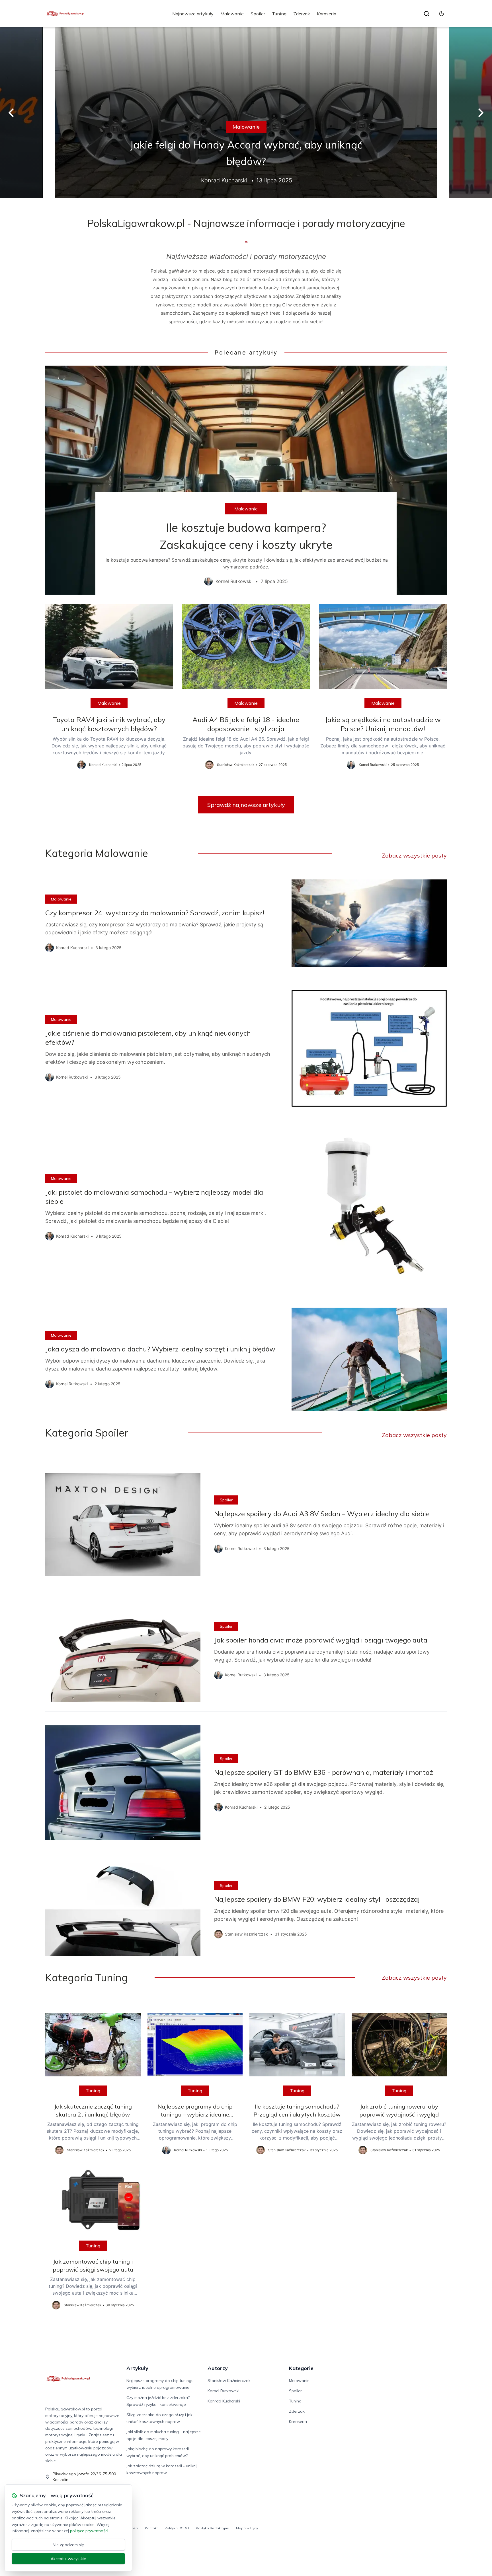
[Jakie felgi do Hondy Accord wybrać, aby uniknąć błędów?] (246, 113)
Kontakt (151, 2528)
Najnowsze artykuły (193, 14)
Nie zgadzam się (68, 2545)
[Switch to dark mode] (442, 14)
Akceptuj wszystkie (68, 2559)
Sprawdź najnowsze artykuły (246, 805)
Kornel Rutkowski (224, 2391)
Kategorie (301, 2368)
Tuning (279, 14)
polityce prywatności (89, 2531)
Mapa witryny (247, 2528)
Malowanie (232, 14)
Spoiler (258, 14)
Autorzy (218, 2368)
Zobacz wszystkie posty (414, 855)
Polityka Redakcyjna (213, 2528)
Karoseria (327, 14)
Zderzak (302, 14)
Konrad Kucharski (224, 2401)
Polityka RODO (177, 2528)
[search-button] (427, 14)
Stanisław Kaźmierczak (229, 2381)
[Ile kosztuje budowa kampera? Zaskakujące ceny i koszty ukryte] (246, 480)
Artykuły (137, 2368)
